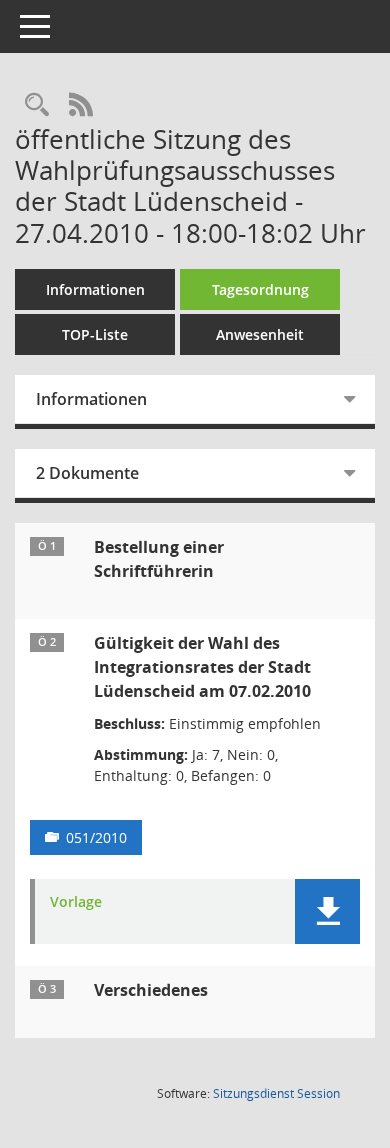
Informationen (95, 289)
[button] (327, 911)
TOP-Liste (95, 334)
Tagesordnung (260, 289)
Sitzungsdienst (276, 1093)
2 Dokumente (87, 473)
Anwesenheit (260, 334)
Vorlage (76, 902)
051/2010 (96, 837)
